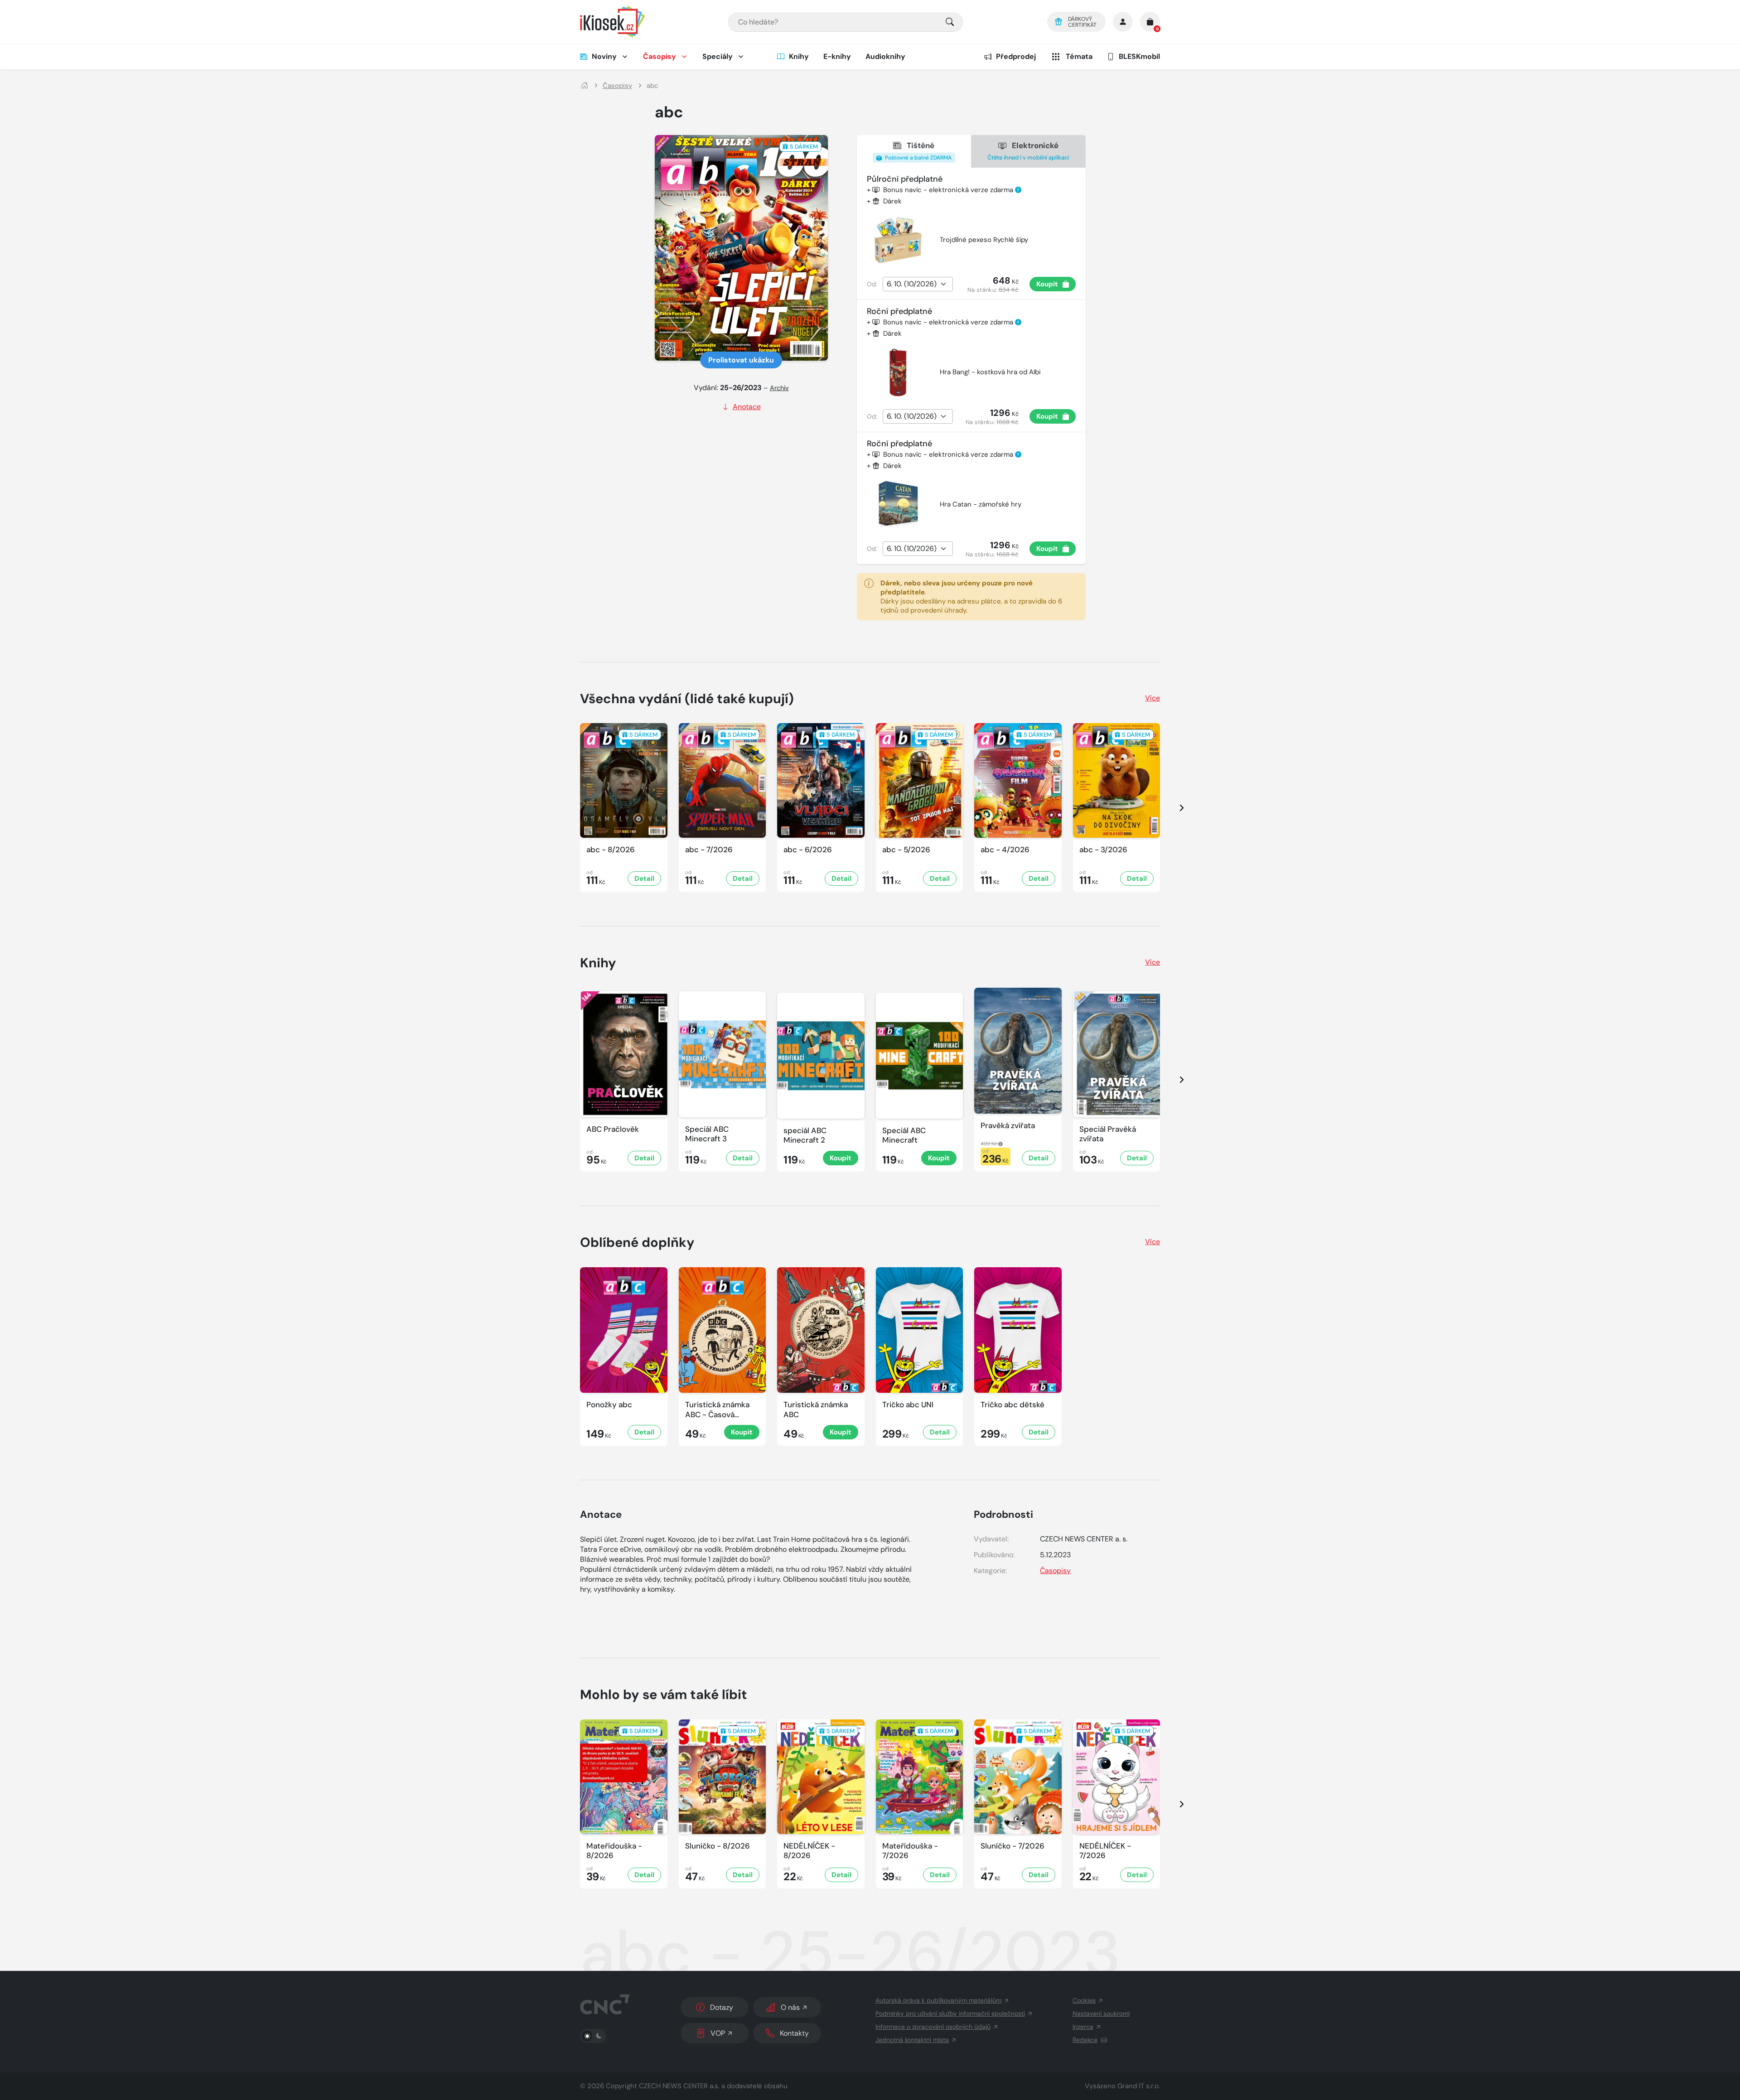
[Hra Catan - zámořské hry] (898, 505)
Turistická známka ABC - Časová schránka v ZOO (717, 1410)
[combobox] (846, 22)
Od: (872, 284)
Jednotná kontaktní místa (912, 2040)
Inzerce (1083, 2027)
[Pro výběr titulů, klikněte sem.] (950, 22)
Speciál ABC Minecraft (904, 1135)
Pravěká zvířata (1008, 1126)
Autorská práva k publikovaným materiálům (938, 2000)
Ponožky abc (609, 1405)
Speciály (718, 56)
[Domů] (585, 86)
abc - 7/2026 (709, 850)
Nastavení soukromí (1101, 2013)
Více (1153, 698)
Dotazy (722, 2007)
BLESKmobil (1139, 56)
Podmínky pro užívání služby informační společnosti (950, 2013)
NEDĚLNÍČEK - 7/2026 (1105, 1851)
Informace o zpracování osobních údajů (933, 2027)
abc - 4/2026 (1005, 850)
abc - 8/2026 (611, 850)
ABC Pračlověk (613, 1129)
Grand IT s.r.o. (1139, 2086)
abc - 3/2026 (1103, 850)
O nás (790, 2007)
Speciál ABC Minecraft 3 (707, 1134)
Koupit (1047, 284)
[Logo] (613, 22)
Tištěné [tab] (918, 151)
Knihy (799, 56)
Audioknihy (885, 56)
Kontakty (794, 2033)
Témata (1079, 56)
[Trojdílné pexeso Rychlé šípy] (898, 240)
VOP (718, 2033)
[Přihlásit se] (1123, 22)
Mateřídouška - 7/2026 (910, 1851)
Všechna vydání (687, 699)
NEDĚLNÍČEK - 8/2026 (809, 1851)
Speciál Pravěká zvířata (1108, 1134)
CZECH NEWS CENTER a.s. (679, 2086)
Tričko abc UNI (908, 1405)
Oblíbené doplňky (637, 1242)
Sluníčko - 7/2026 (1013, 1846)
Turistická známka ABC (816, 1410)
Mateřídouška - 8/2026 (614, 1851)
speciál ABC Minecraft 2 (805, 1135)
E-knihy (837, 56)
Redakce (1085, 2040)
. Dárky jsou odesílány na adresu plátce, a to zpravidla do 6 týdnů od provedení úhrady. (971, 597)
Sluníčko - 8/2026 (718, 1846)
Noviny (604, 56)
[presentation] (1174, 808)
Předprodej (1016, 56)
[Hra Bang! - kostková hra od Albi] (898, 372)
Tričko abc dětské (1013, 1405)
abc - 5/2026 (906, 850)
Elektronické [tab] (1028, 151)
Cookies (1084, 2000)
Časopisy (660, 56)
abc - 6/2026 (808, 850)
